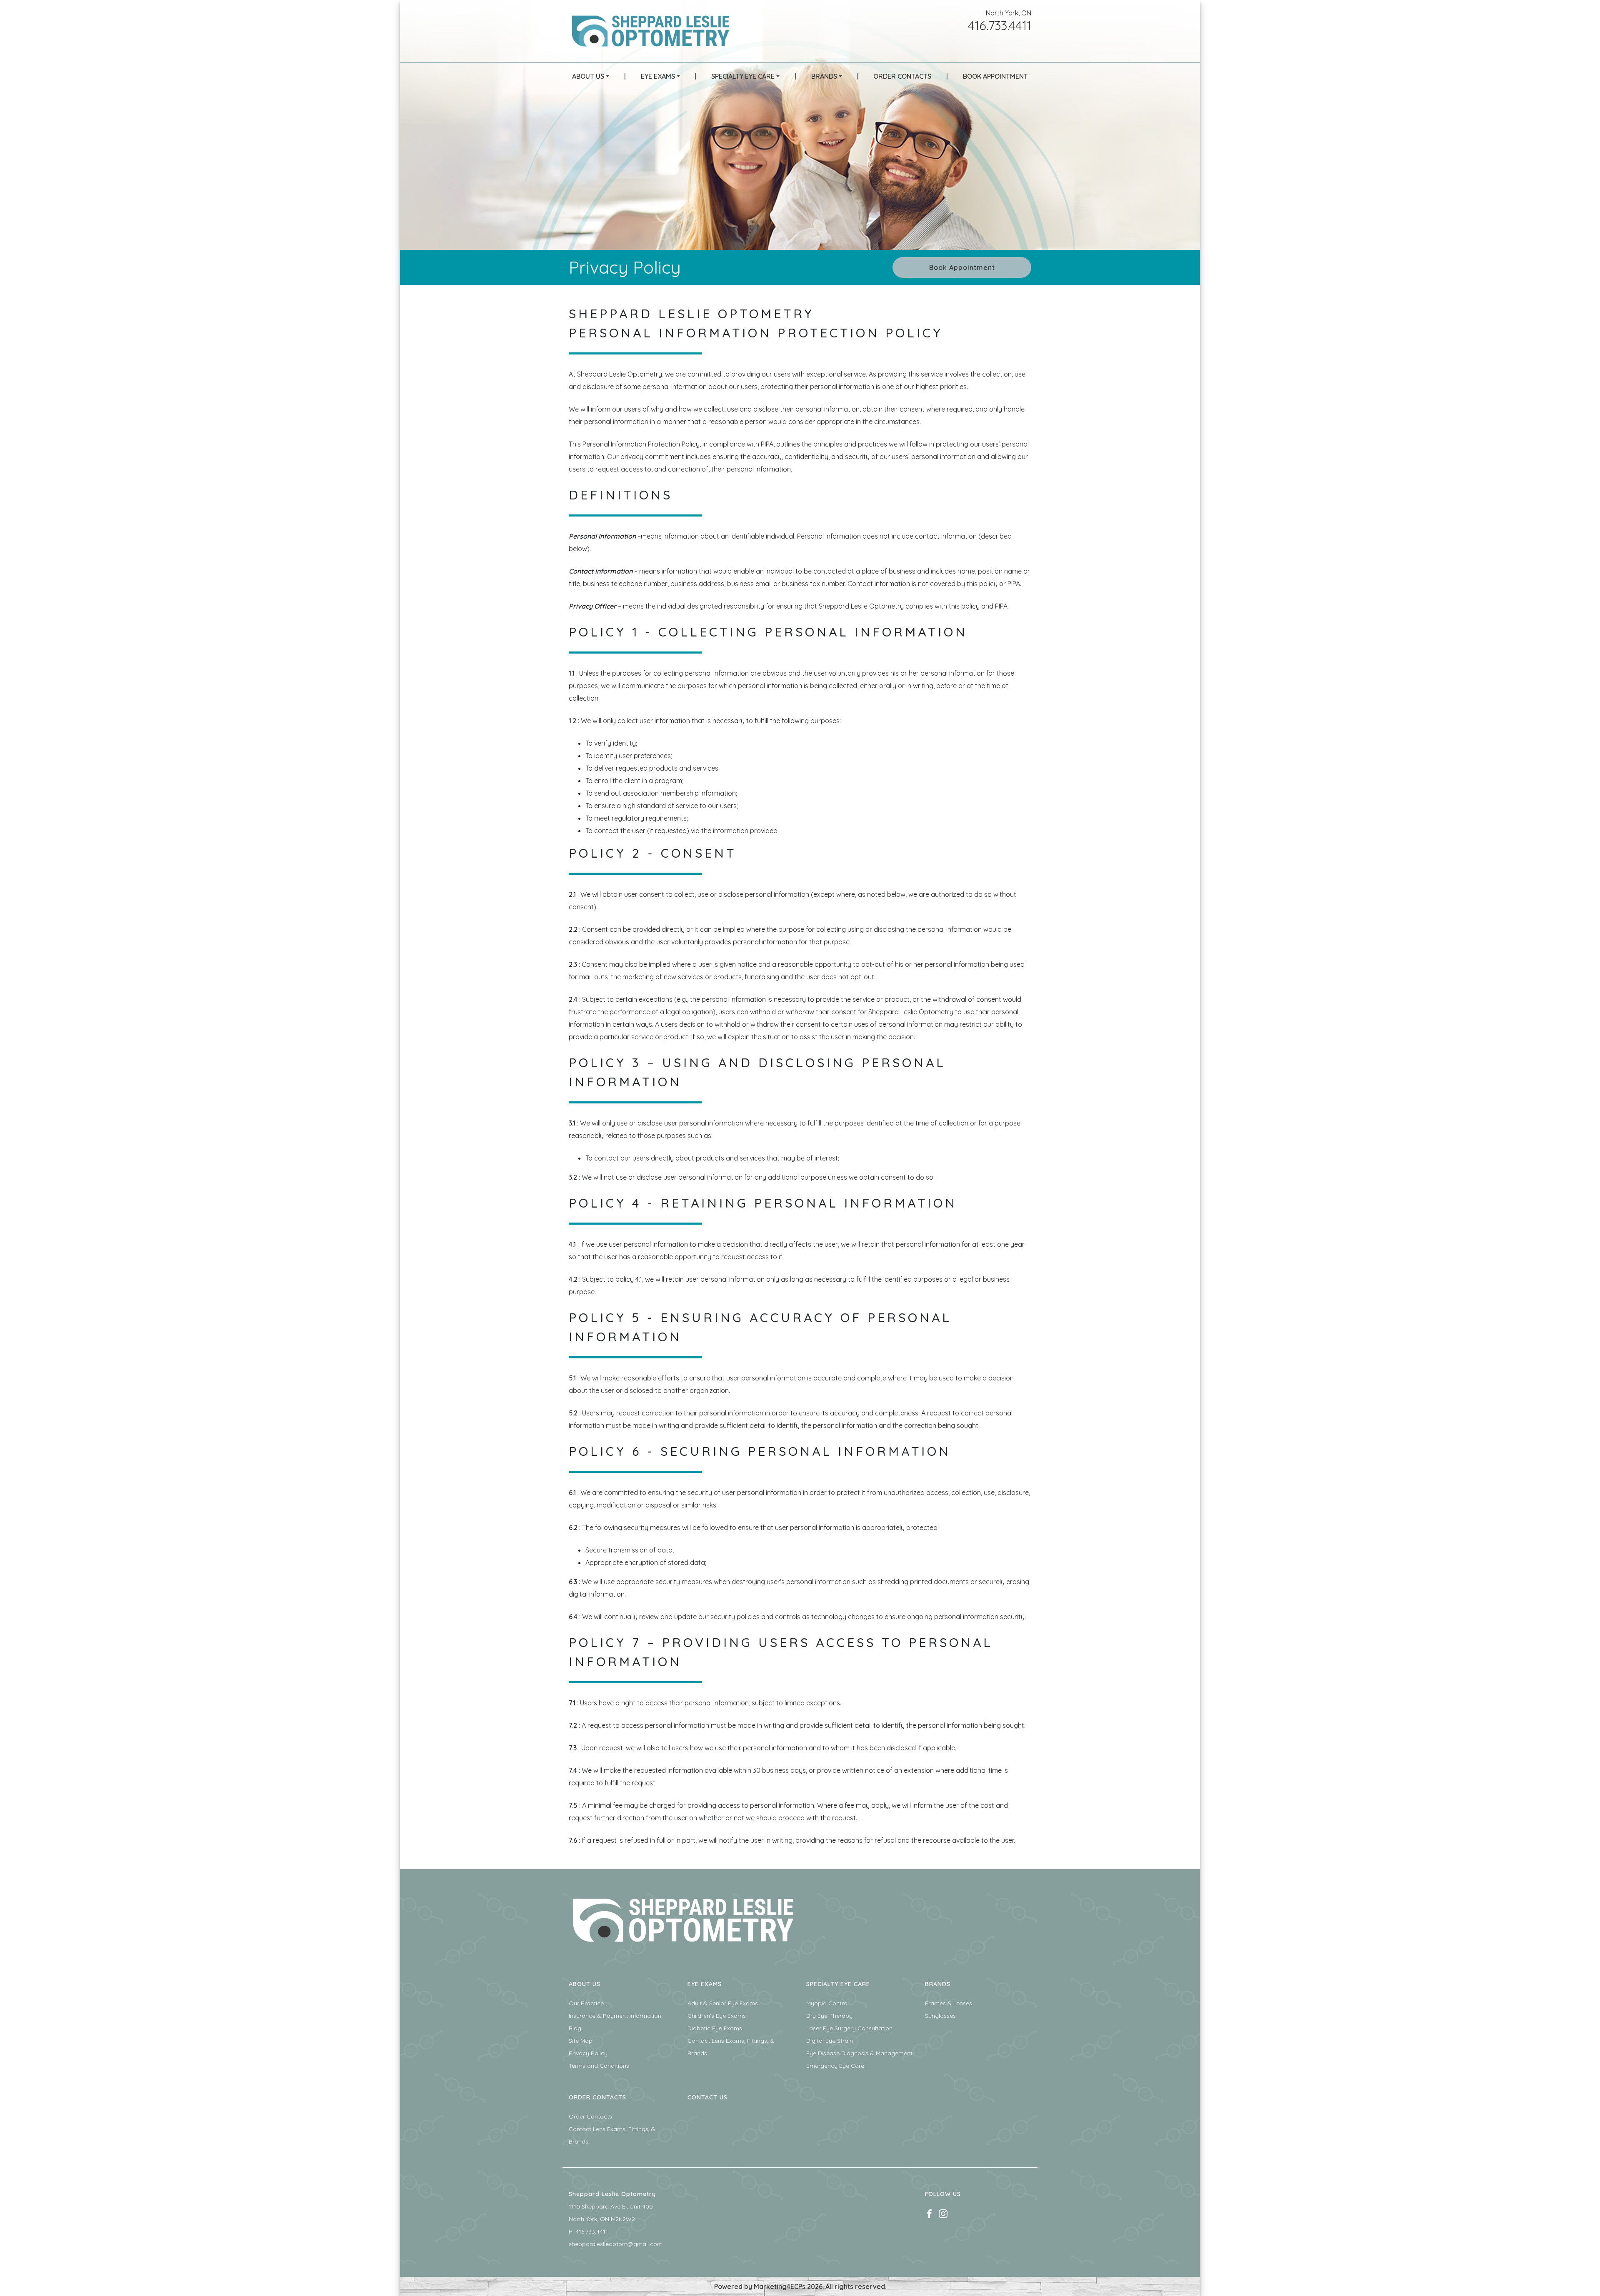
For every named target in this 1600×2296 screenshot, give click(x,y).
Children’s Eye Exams (717, 2016)
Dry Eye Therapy (829, 2016)
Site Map (581, 2041)
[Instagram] (943, 2213)
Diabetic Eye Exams (715, 2028)
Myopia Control (827, 2003)
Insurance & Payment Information (615, 2016)
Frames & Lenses (949, 2003)
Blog (575, 2028)
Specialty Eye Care (743, 76)
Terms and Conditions (599, 2066)
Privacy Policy (588, 2053)
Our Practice (586, 2003)
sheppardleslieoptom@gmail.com (616, 2244)
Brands (824, 76)
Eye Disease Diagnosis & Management (859, 2053)
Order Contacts (902, 76)
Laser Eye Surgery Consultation (849, 2028)
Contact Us (707, 2097)
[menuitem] (591, 76)
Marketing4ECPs (780, 2286)
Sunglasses (940, 2016)
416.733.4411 (1000, 25)
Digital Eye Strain (830, 2041)
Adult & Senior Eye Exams (723, 2003)
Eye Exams (658, 76)
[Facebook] (929, 2213)
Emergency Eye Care (835, 2066)
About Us (588, 76)
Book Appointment (995, 76)
